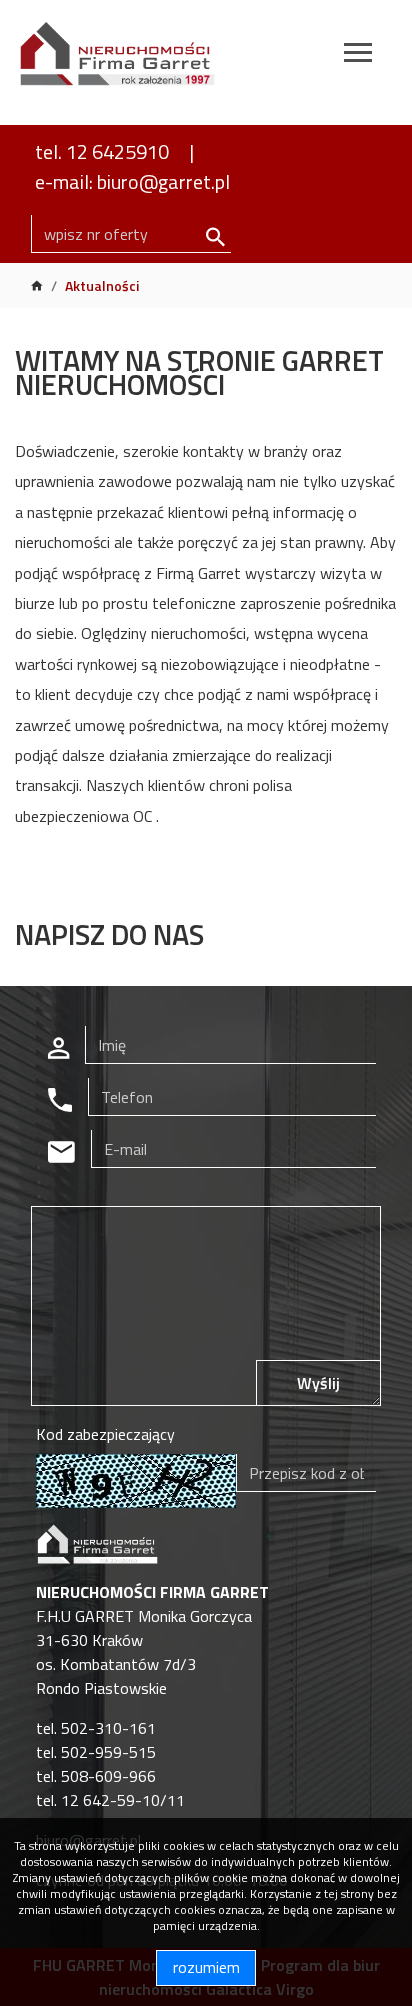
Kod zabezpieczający (105, 1434)
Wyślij (318, 1383)
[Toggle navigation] (358, 55)
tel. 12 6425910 (102, 151)
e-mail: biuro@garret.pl (132, 181)
